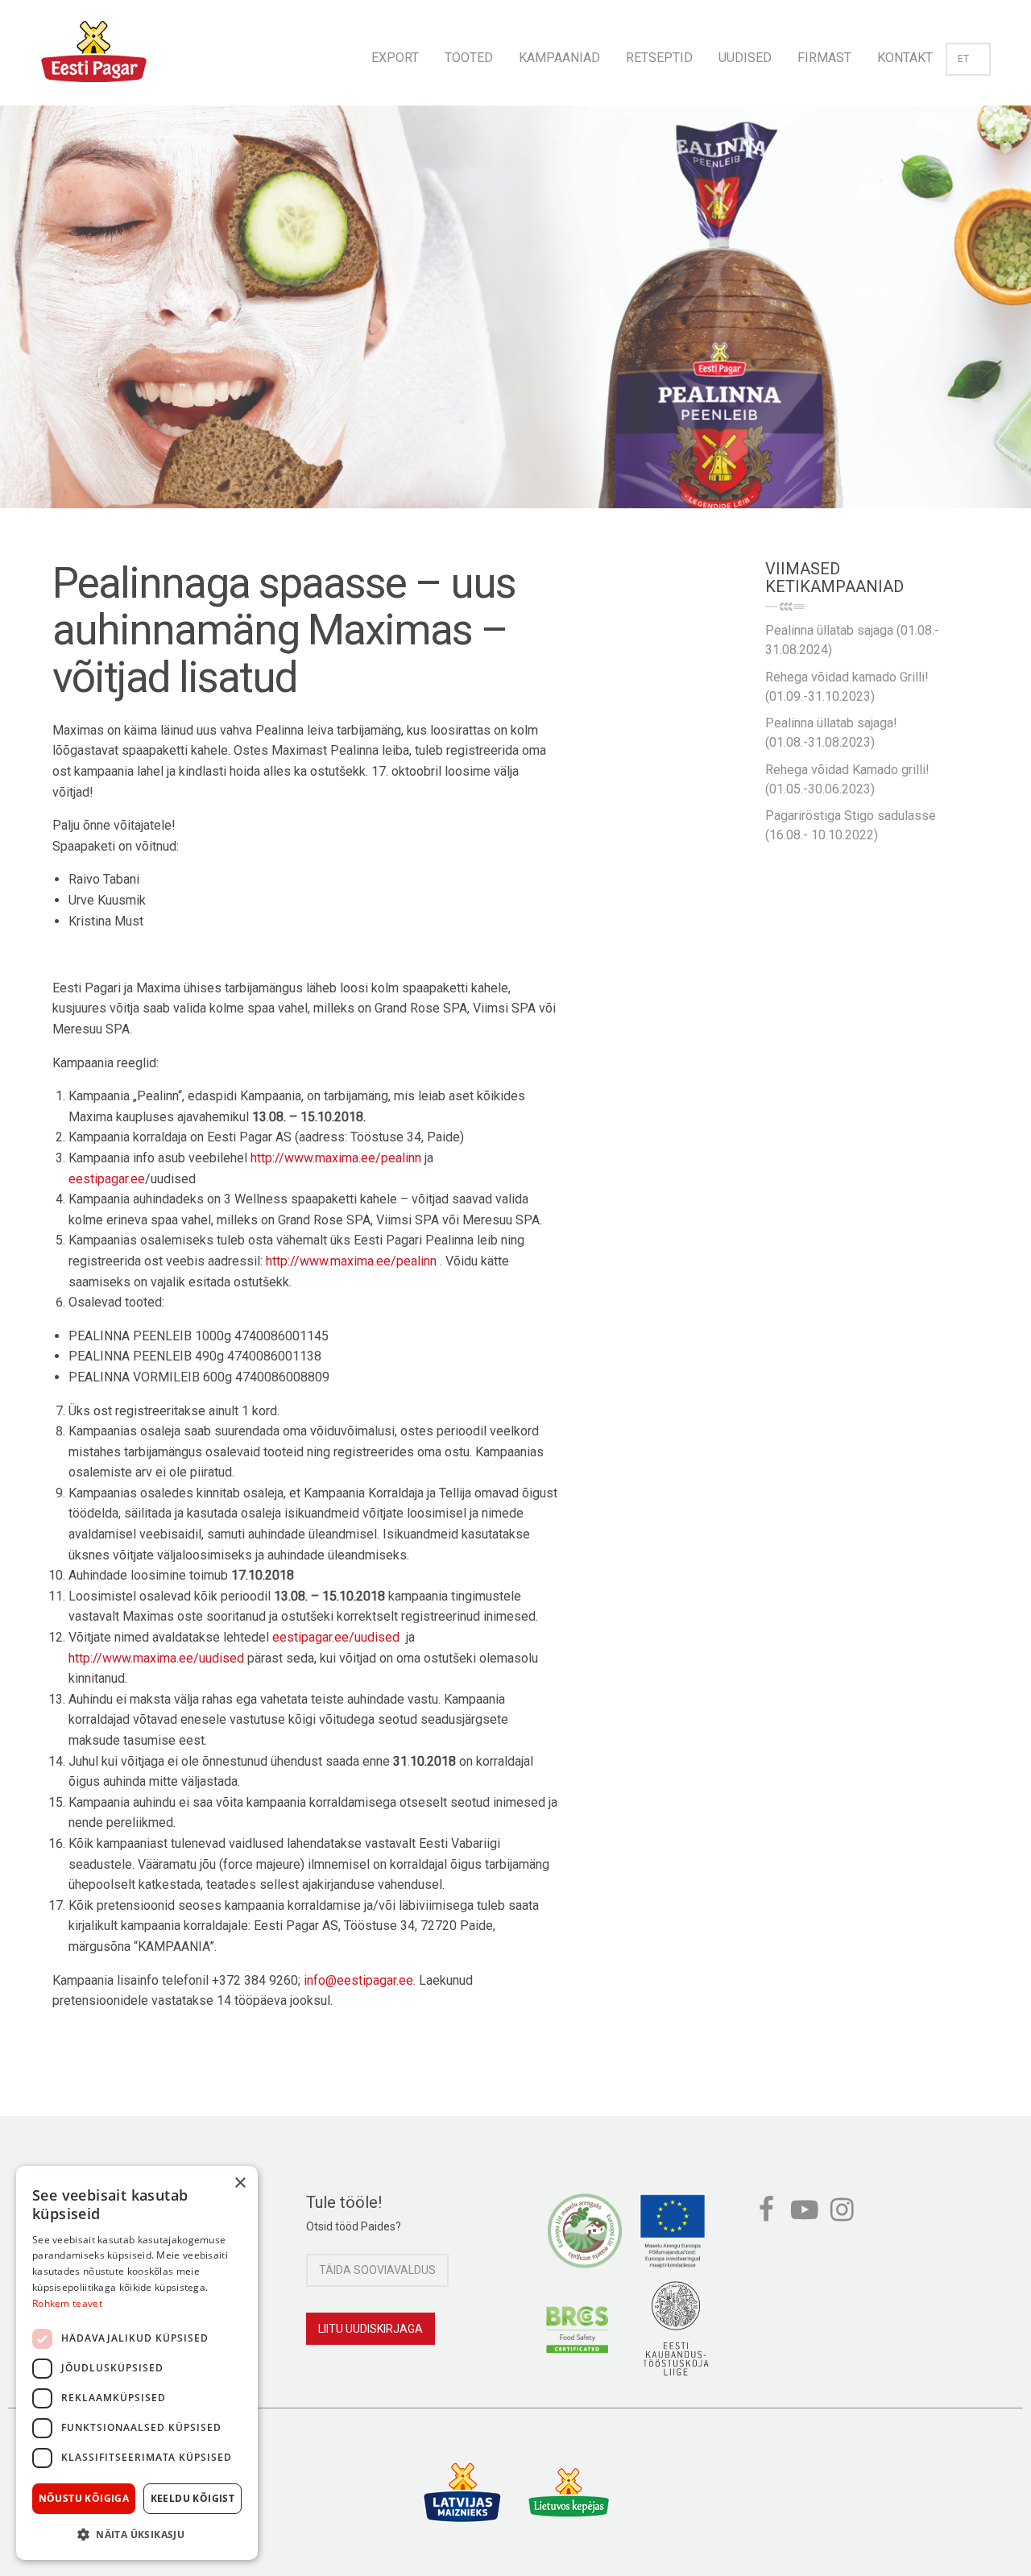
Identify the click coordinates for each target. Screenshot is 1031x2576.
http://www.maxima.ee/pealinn (336, 1158)
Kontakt (905, 58)
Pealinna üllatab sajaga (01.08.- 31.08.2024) (852, 640)
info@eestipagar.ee (358, 1980)
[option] (515, 323)
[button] (137, 2534)
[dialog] (137, 2363)
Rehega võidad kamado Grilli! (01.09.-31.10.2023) (847, 687)
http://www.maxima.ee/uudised (156, 1658)
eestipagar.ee (107, 1179)
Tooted (469, 58)
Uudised (745, 58)
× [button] (240, 2183)
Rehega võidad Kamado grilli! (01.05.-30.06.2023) (847, 779)
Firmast (824, 58)
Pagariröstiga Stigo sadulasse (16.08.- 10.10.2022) (851, 825)
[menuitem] (395, 53)
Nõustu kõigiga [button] (84, 2498)
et (963, 59)
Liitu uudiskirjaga (371, 2329)
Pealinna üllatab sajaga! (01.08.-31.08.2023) (831, 733)
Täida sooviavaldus (377, 2270)
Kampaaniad (559, 58)
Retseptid (659, 58)
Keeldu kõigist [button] (193, 2498)
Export (395, 58)
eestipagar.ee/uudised (336, 1637)
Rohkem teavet (67, 2303)
